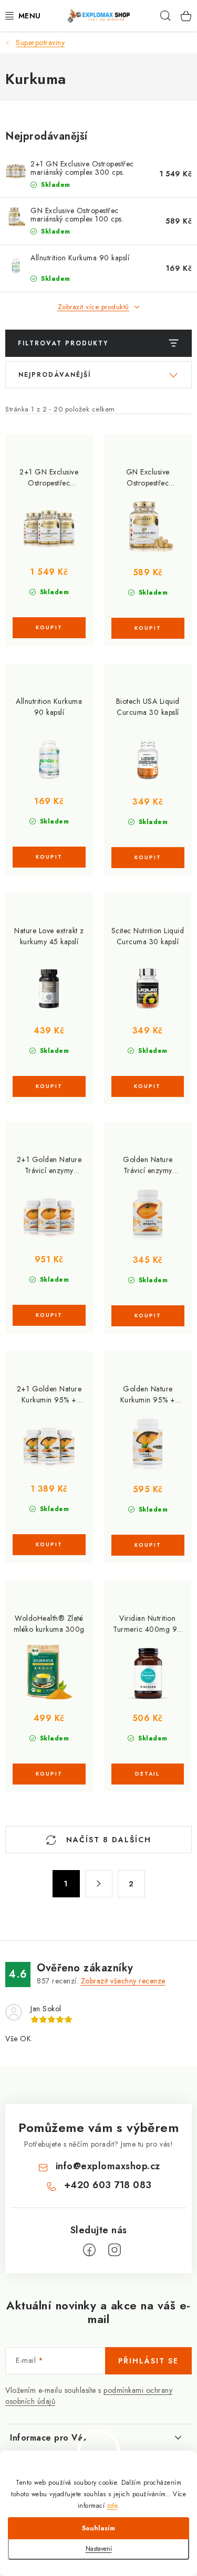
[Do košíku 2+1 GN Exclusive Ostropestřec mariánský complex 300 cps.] (49, 628)
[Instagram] (115, 2250)
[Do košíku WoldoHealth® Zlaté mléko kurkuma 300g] (49, 1774)
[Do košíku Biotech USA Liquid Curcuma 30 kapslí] (148, 858)
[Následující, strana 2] (99, 1884)
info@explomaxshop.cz (108, 2166)
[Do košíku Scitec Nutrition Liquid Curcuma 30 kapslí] (148, 1086)
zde (112, 2506)
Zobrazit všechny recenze (123, 1981)
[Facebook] (89, 2250)
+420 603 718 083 (108, 2185)
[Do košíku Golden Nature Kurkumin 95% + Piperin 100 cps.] (148, 1545)
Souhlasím (98, 2528)
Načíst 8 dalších (107, 1840)
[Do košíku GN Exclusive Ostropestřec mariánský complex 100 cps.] (148, 628)
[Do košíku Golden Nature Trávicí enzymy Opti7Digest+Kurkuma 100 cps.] (148, 1316)
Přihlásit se (148, 2361)
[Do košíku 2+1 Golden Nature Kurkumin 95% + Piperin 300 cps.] (49, 1545)
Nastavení (99, 2549)
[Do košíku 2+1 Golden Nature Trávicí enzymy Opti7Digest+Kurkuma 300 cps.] (49, 1315)
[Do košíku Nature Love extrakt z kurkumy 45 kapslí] (49, 1086)
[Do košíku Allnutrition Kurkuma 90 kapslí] (49, 857)
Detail (148, 1774)
